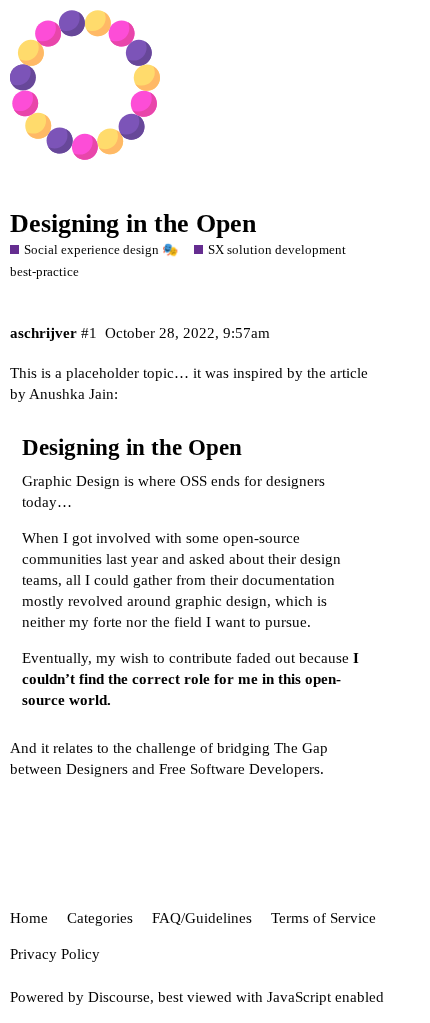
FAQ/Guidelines (202, 918)
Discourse (119, 997)
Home (29, 918)
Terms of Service (323, 918)
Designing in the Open (133, 223)
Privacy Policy (55, 954)
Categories (100, 918)
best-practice (44, 271)
